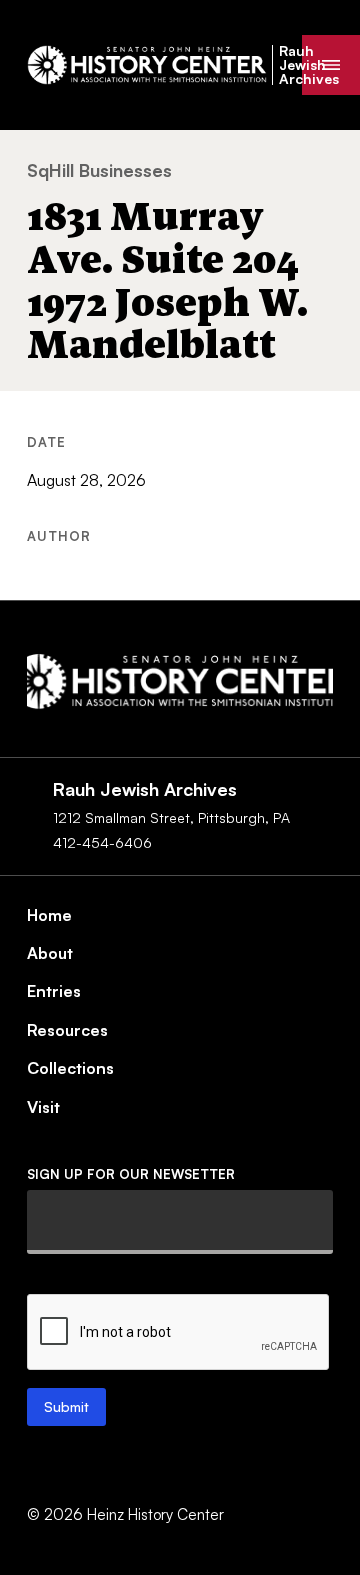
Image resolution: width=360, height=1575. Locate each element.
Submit (66, 1406)
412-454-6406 (102, 842)
